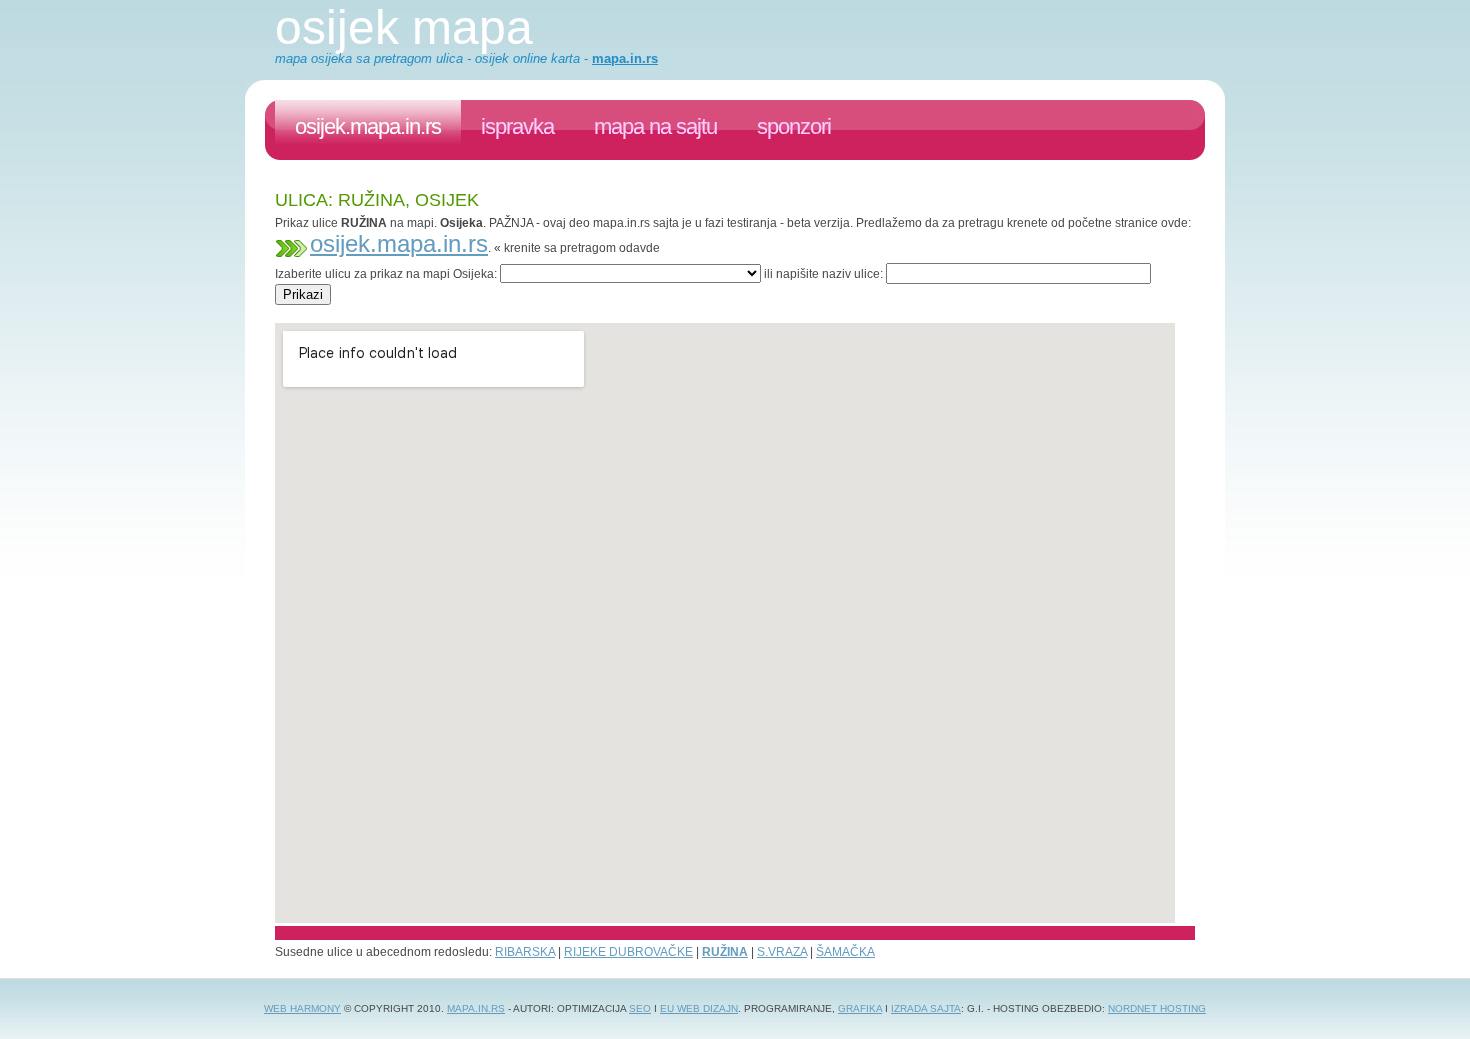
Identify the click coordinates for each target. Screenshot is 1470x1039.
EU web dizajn (699, 1008)
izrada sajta (926, 1008)
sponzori (794, 126)
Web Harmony (302, 1008)
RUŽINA (725, 952)
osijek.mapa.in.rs (368, 126)
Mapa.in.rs (476, 1008)
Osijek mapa (404, 27)
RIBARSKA (525, 952)
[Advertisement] (639, 312)
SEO (640, 1008)
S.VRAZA (782, 952)
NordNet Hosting (1157, 1008)
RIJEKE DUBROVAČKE (628, 952)
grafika (860, 1008)
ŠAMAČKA (845, 952)
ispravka (517, 126)
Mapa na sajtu (655, 126)
